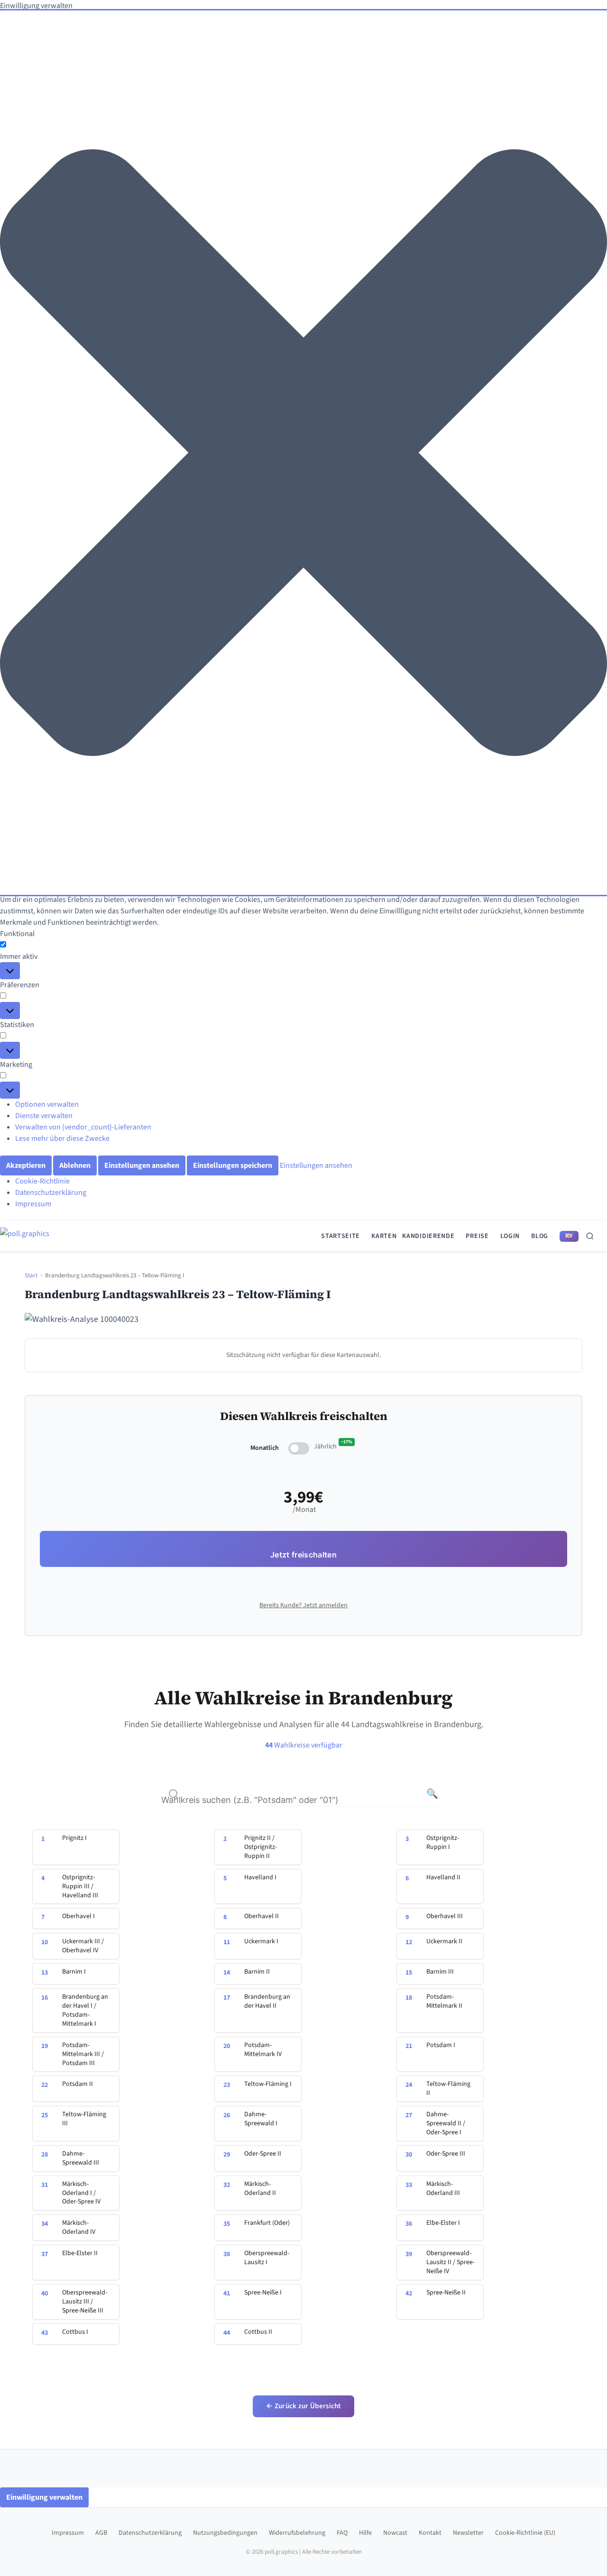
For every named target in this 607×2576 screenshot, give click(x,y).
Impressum (33, 1204)
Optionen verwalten (47, 1104)
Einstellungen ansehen (142, 1165)
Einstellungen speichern (233, 1165)
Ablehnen (75, 1165)
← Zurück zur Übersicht (303, 2406)
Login (510, 1236)
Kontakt (430, 2533)
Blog (540, 1236)
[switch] (299, 1448)
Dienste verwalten (44, 1116)
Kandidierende (428, 1236)
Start (31, 1275)
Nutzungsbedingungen (225, 2533)
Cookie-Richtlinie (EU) (525, 2533)
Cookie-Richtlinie (42, 1181)
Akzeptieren (26, 1165)
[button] (303, 453)
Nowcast (395, 2533)
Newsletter (468, 2533)
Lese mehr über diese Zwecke (62, 1138)
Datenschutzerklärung (51, 1192)
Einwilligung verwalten (44, 2497)
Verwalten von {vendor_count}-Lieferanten (83, 1127)
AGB (101, 2533)
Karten (384, 1236)
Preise (477, 1236)
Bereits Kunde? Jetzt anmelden (303, 1605)
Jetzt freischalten (303, 1555)
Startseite (340, 1236)
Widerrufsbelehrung (297, 2533)
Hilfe (365, 2533)
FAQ (342, 2533)
